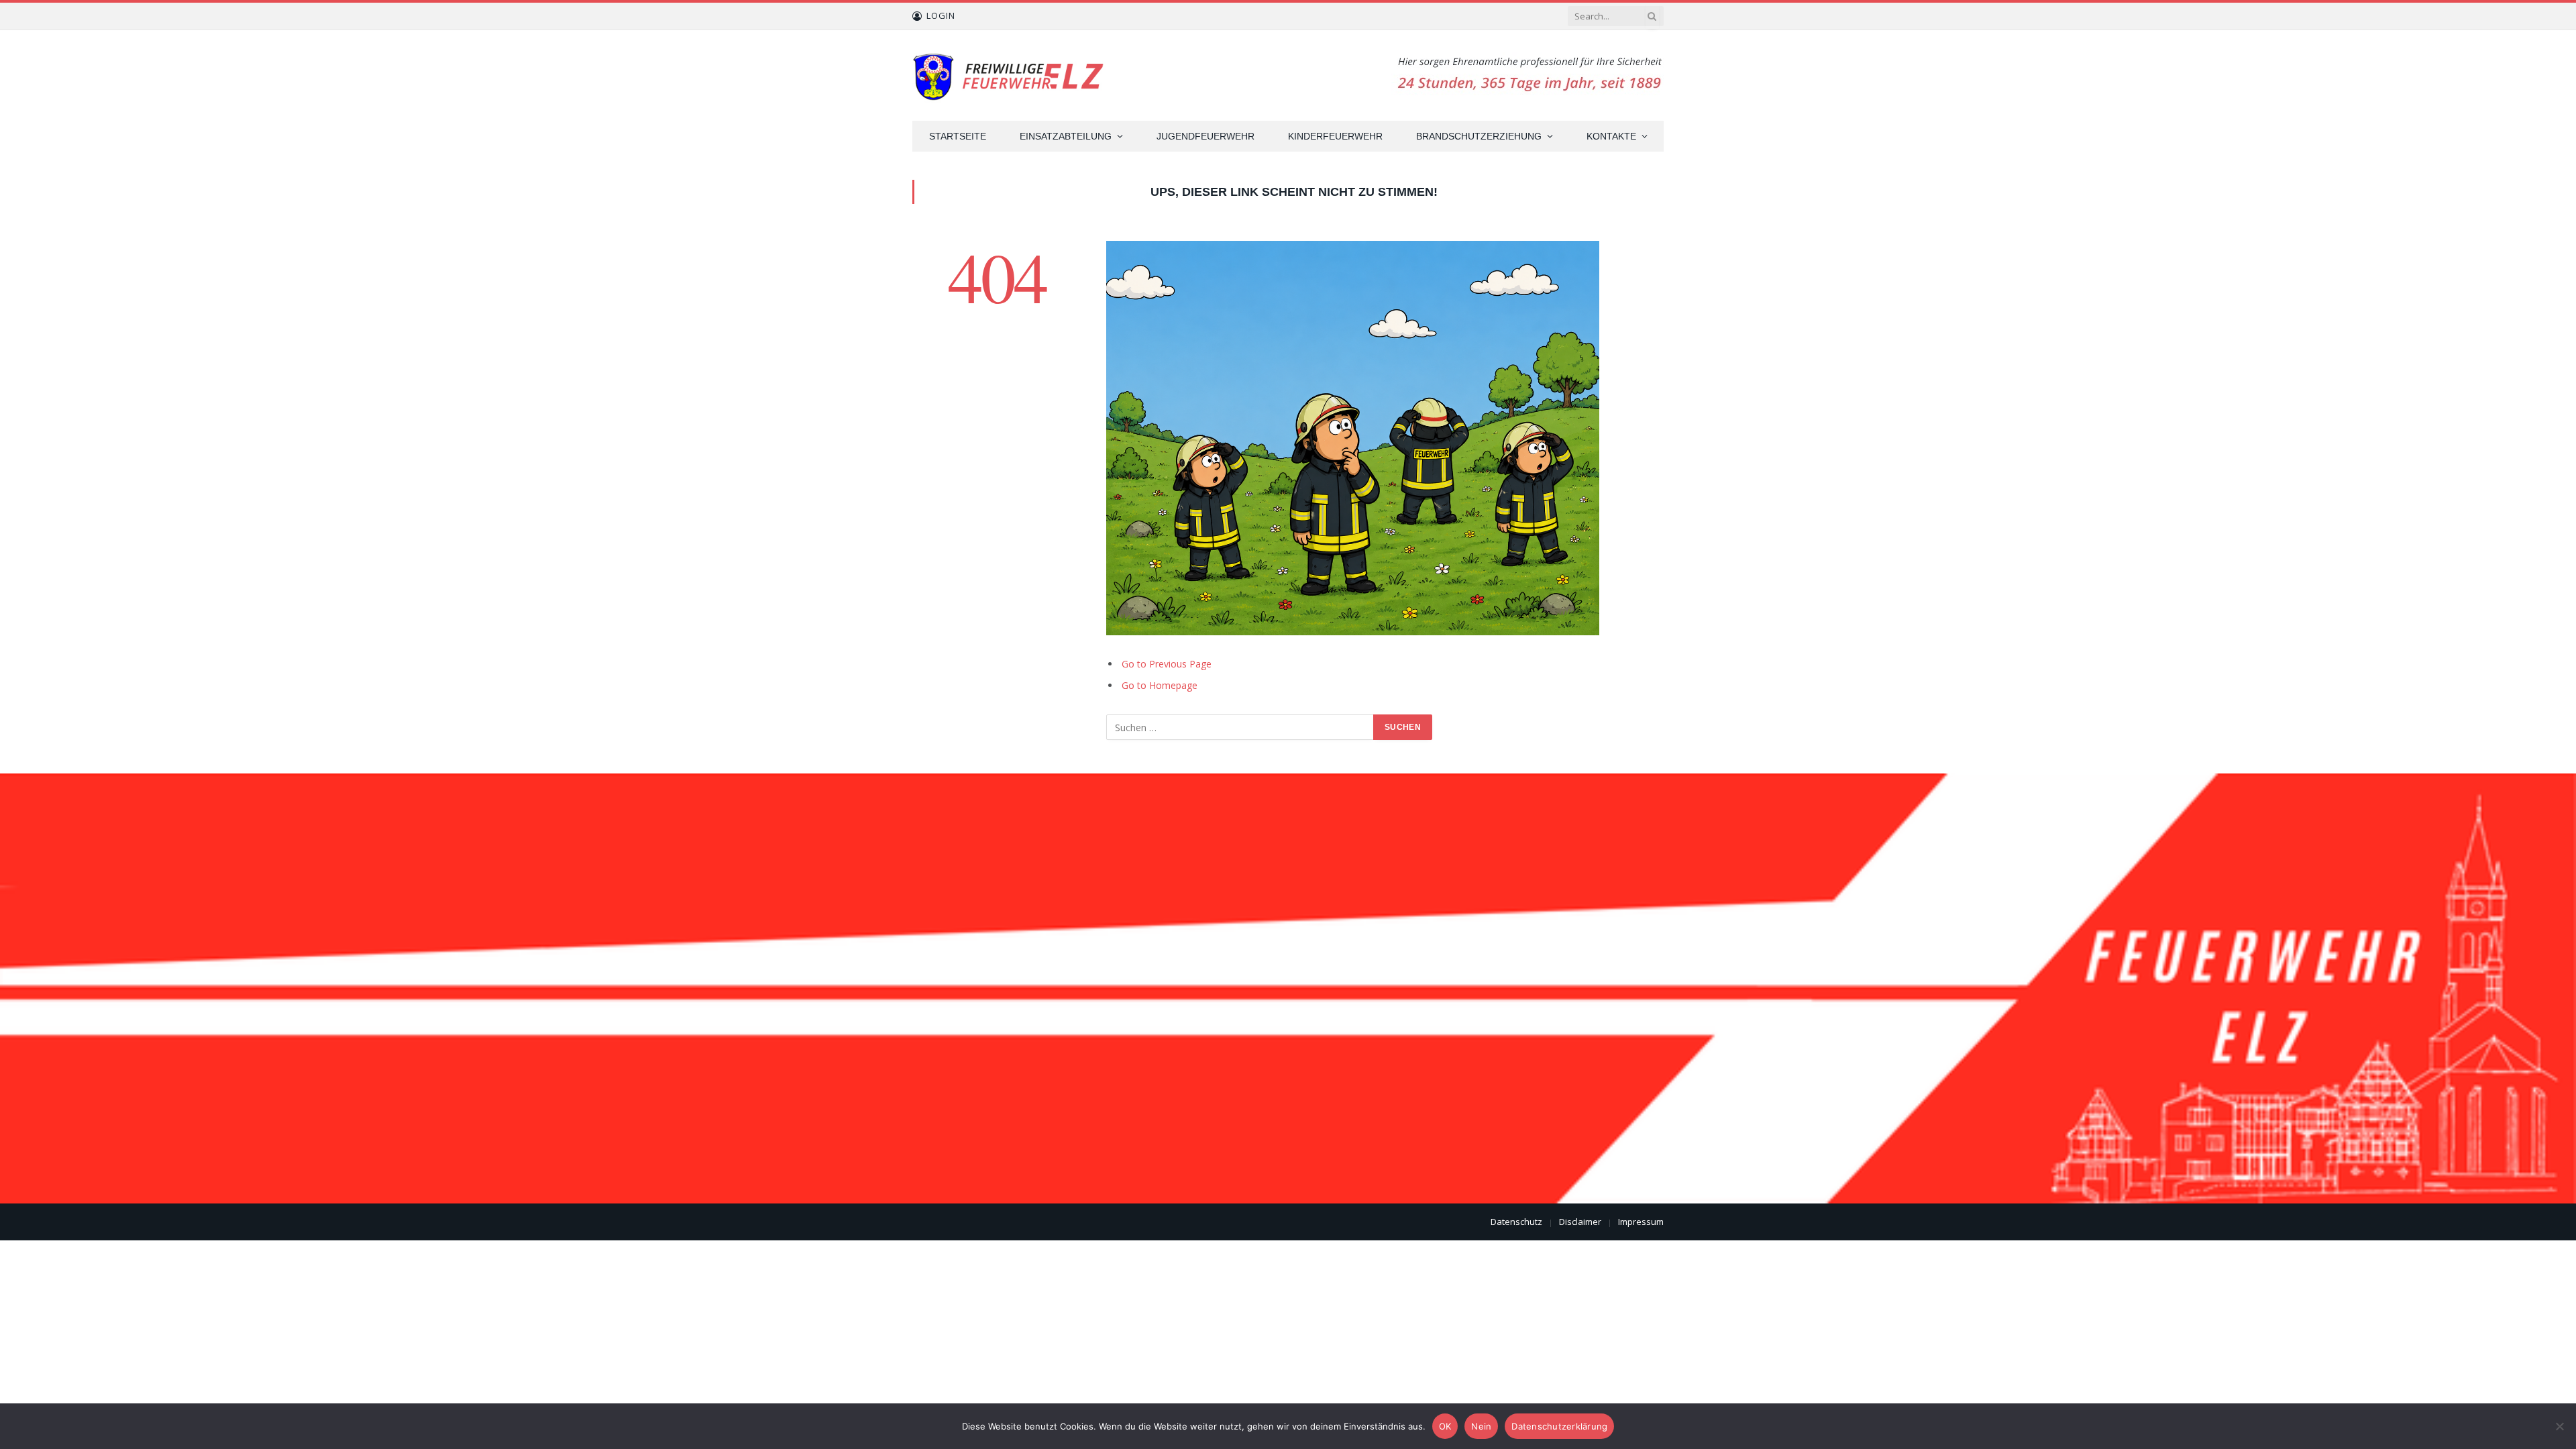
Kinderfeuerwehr (1335, 136)
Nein (1481, 1426)
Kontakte (1611, 136)
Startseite (958, 136)
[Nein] (2559, 1426)
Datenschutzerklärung (1559, 1426)
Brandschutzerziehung (1479, 136)
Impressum (1641, 1222)
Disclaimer (1580, 1222)
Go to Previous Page (1167, 664)
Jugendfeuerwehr (1205, 136)
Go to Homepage (1160, 685)
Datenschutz (1516, 1222)
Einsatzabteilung (1066, 136)
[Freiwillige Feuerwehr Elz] (1010, 75)
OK (1445, 1426)
